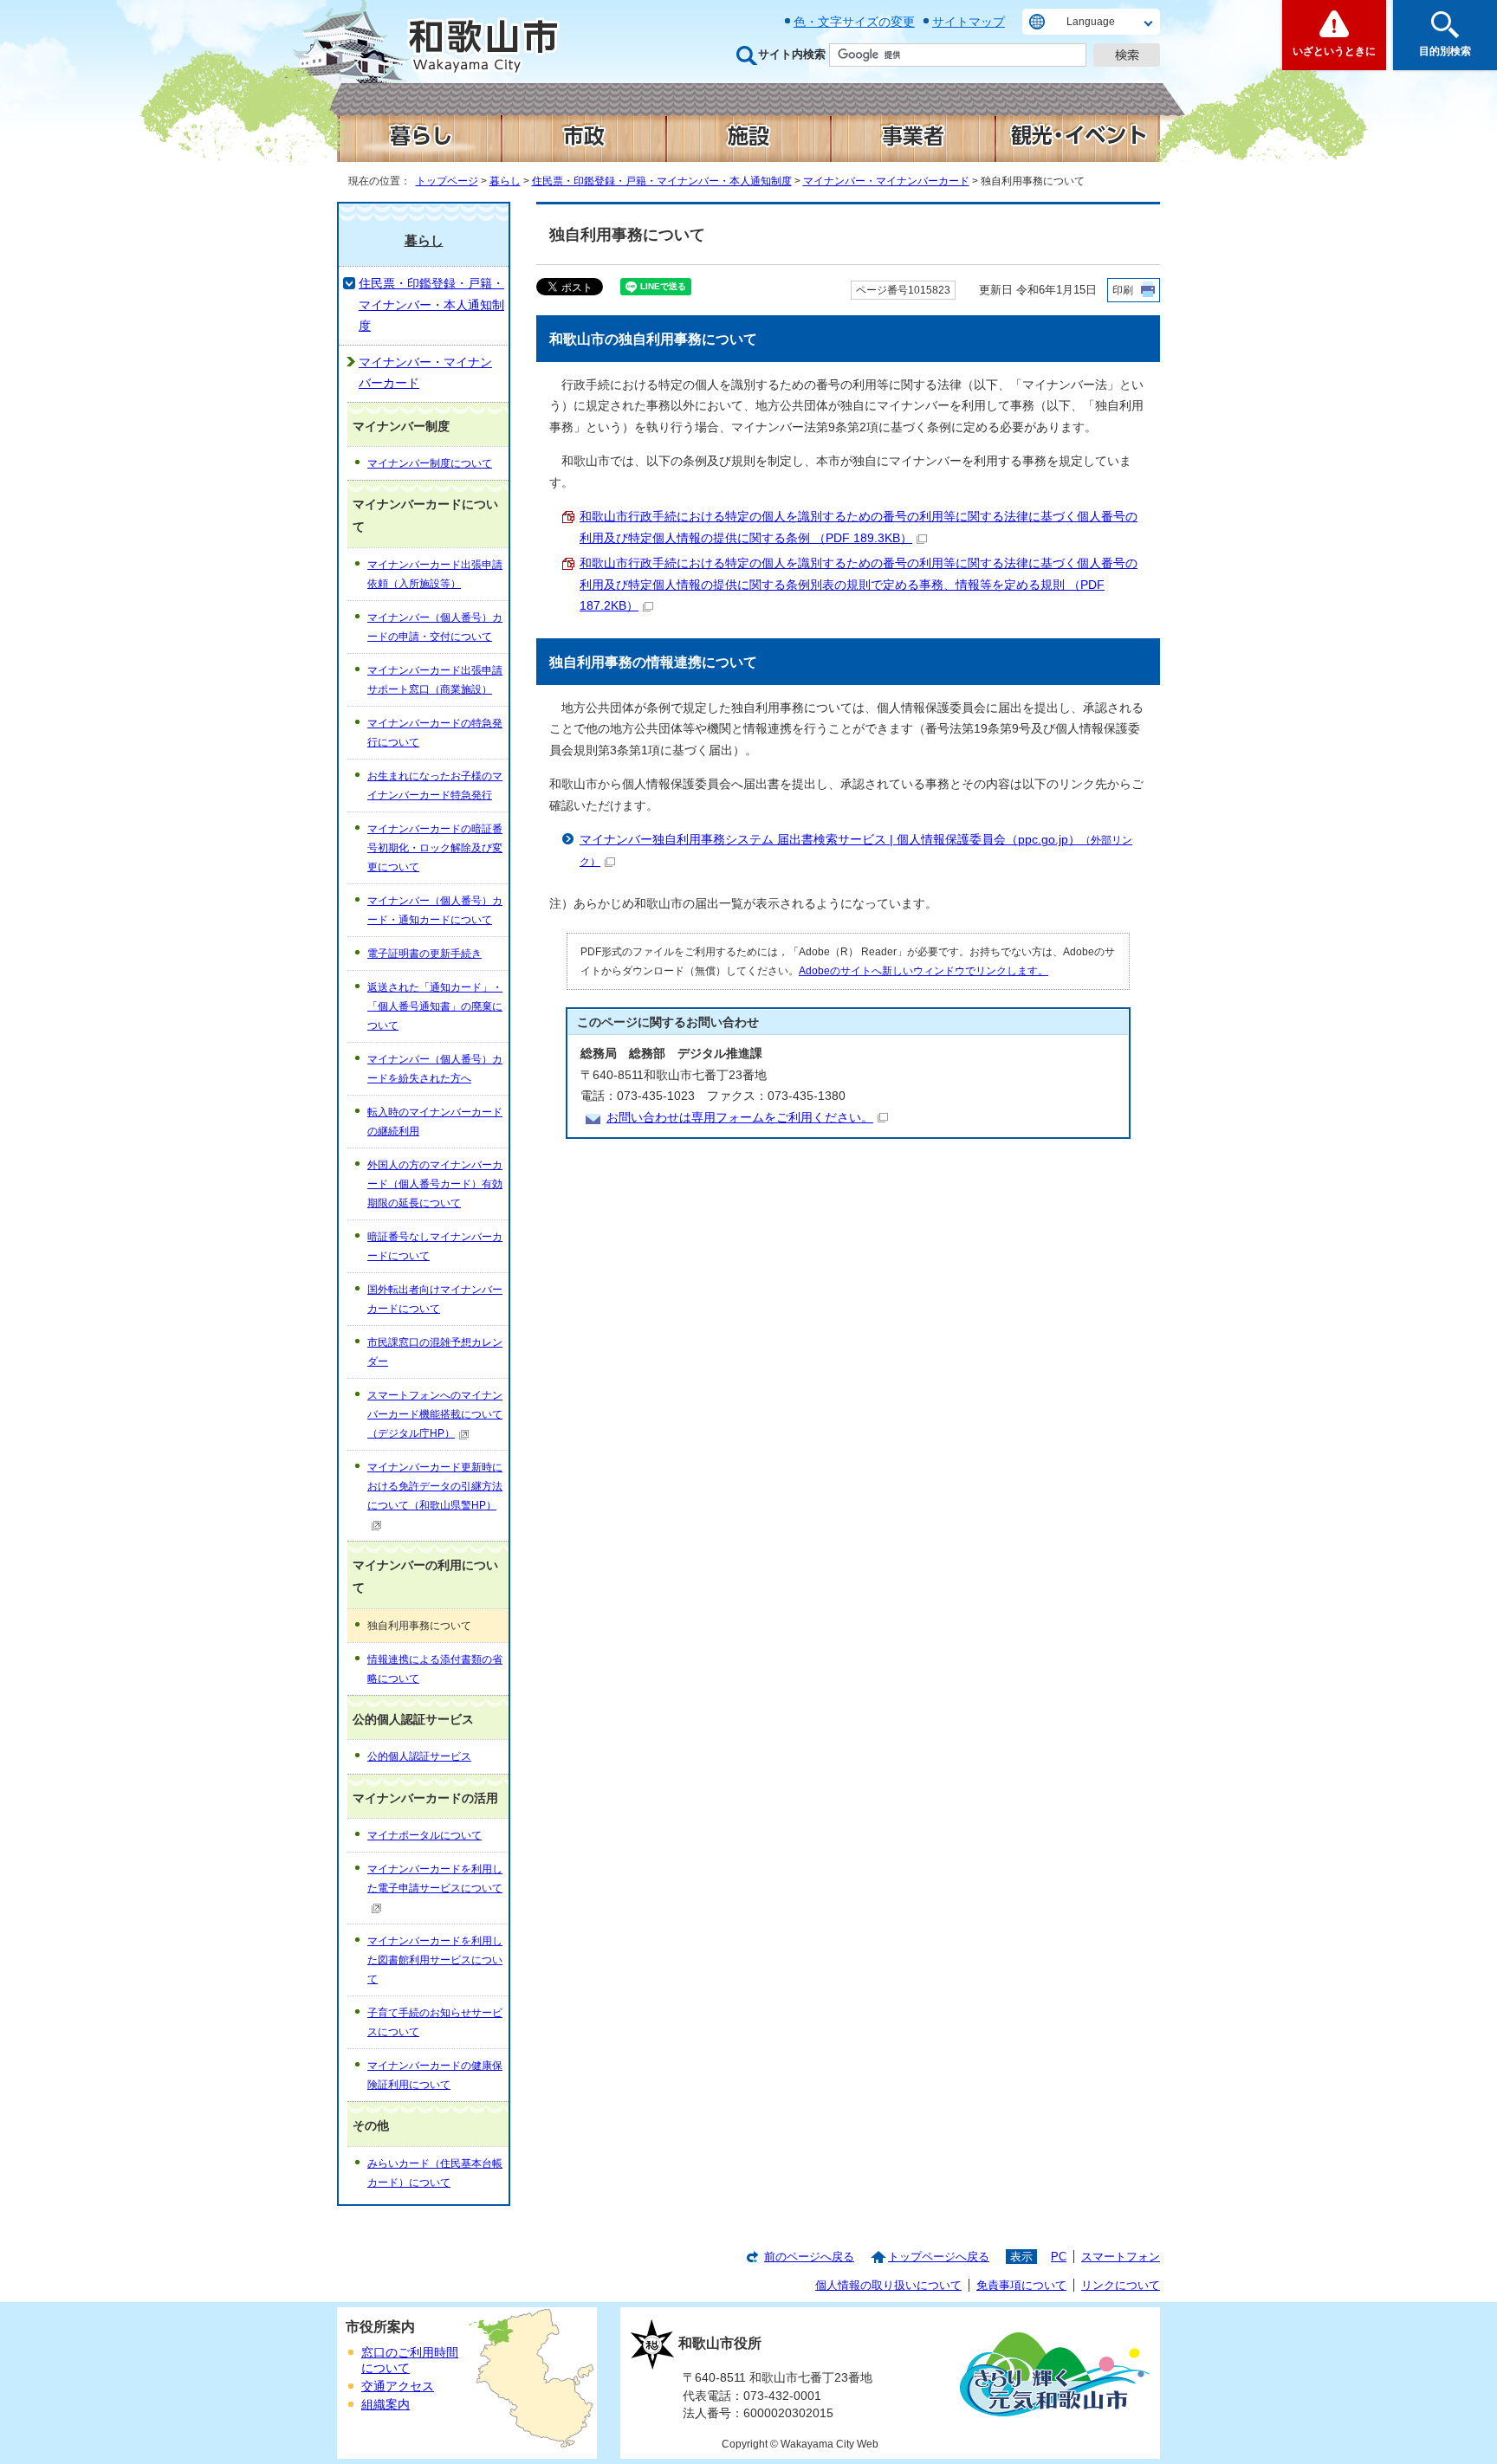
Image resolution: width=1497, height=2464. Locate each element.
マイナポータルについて (424, 1835)
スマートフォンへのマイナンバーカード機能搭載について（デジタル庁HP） (435, 1414)
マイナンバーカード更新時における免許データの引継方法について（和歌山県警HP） (435, 1486)
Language (1091, 22)
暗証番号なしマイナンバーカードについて (435, 1246)
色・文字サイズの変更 (854, 22)
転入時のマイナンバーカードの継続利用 (435, 1122)
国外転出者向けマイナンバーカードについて (435, 1299)
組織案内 (386, 2405)
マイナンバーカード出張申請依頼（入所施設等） (435, 574)
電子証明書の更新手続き (424, 954)
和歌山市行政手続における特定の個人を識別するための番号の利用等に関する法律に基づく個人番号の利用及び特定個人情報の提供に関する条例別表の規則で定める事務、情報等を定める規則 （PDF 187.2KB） (859, 585)
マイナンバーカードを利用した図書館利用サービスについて (435, 1960)
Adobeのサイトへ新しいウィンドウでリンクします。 (923, 971)
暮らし (505, 181)
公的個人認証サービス (419, 1756)
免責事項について (1021, 2285)
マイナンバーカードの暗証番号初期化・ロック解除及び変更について (435, 848)
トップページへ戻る (939, 2257)
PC (1059, 2257)
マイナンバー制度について (430, 463)
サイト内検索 (792, 54)
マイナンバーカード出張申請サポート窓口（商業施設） (435, 680)
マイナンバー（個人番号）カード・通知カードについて (435, 910)
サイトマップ (969, 22)
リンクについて (1121, 2285)
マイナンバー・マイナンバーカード (886, 181)
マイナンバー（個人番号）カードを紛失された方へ (435, 1069)
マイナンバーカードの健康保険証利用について (435, 2075)
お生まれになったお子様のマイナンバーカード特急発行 (435, 786)
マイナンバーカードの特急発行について (435, 733)
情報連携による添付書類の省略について (435, 1669)
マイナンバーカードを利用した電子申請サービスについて (435, 1879)
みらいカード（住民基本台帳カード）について (435, 2173)
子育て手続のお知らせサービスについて (435, 2022)
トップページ (447, 181)
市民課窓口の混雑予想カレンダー (435, 1352)
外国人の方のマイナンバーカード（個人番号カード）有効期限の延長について (435, 1184)
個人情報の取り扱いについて (888, 2285)
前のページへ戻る (809, 2257)
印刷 (1123, 290)
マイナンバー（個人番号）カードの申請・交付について (435, 627)
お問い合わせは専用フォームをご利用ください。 (740, 1118)
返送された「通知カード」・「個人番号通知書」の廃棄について (435, 1006)
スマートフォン (1121, 2257)
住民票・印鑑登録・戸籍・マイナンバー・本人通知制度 (662, 181)
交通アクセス (398, 2386)
